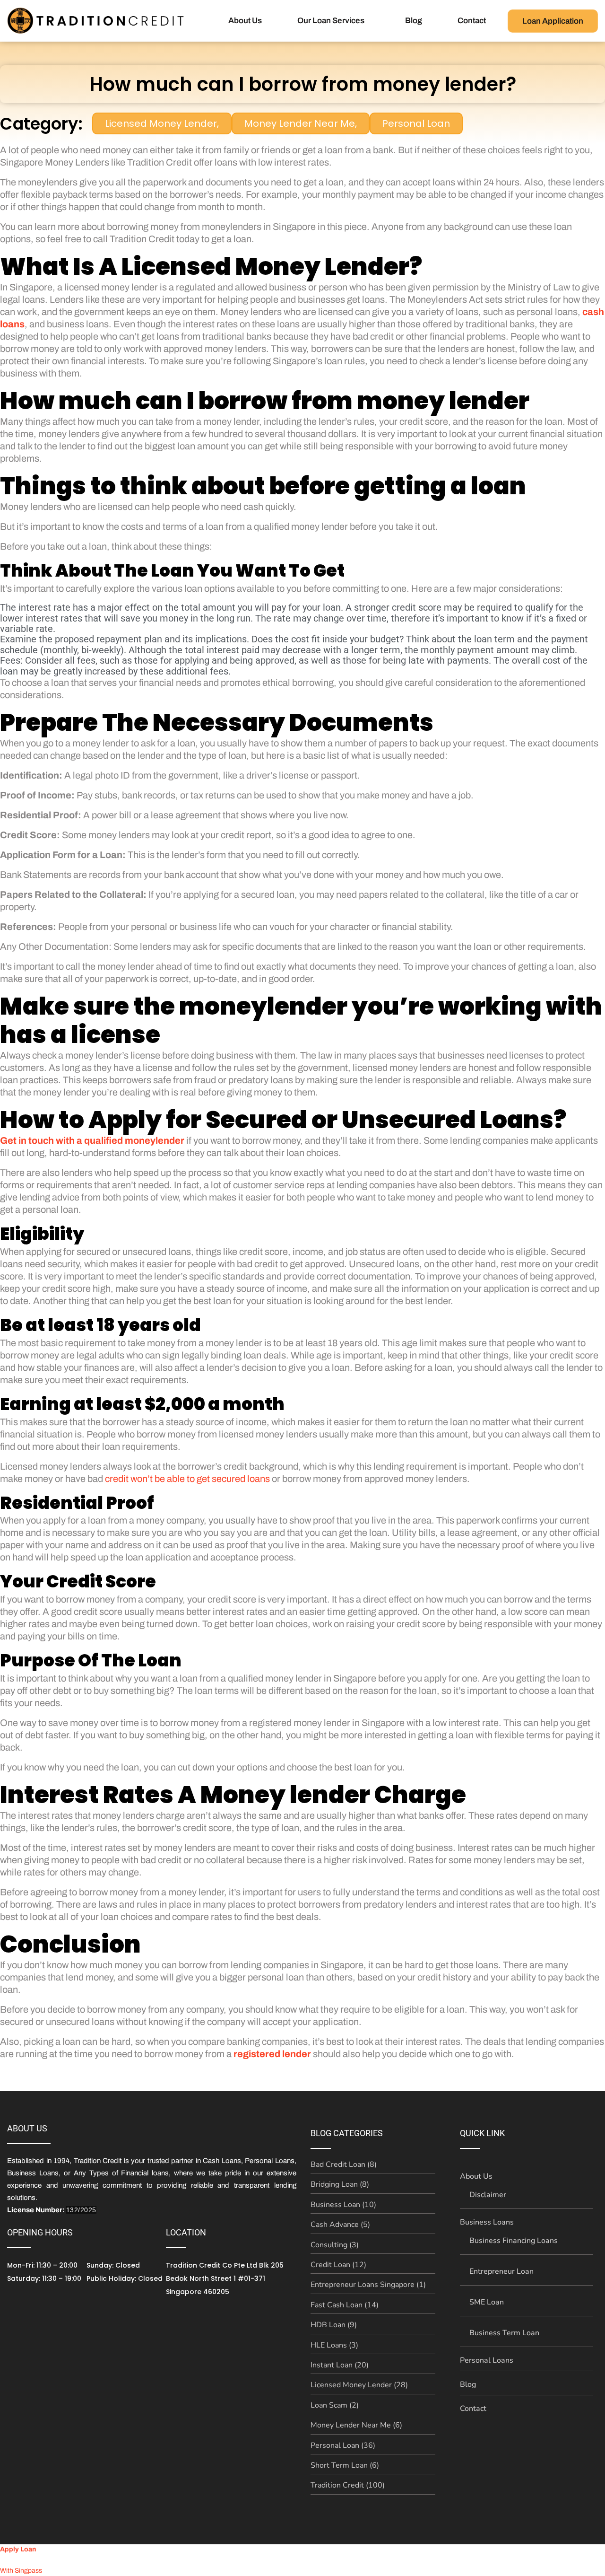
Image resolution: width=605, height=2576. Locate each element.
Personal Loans (487, 2360)
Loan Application (553, 21)
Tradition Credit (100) (348, 2485)
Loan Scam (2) (335, 2405)
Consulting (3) (335, 2245)
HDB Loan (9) (334, 2325)
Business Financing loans (514, 2241)
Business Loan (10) (343, 2205)
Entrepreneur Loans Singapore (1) (368, 2285)
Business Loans (487, 2222)
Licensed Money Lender (162, 123)
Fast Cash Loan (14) (345, 2305)
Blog (414, 21)
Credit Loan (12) (338, 2265)
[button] (333, 21)
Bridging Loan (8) (340, 2184)
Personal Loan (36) (343, 2445)
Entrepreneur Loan (501, 2271)
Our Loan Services (331, 21)
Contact (472, 21)
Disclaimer (488, 2195)
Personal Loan (416, 123)
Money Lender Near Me (301, 123)
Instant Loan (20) (340, 2365)
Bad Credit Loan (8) (344, 2164)
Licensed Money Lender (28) (359, 2385)
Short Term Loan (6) (345, 2465)
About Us (245, 21)
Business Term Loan (504, 2333)
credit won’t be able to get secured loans (187, 1479)
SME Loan (487, 2302)
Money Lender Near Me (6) (356, 2425)
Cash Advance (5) (340, 2225)
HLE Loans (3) (334, 2345)
